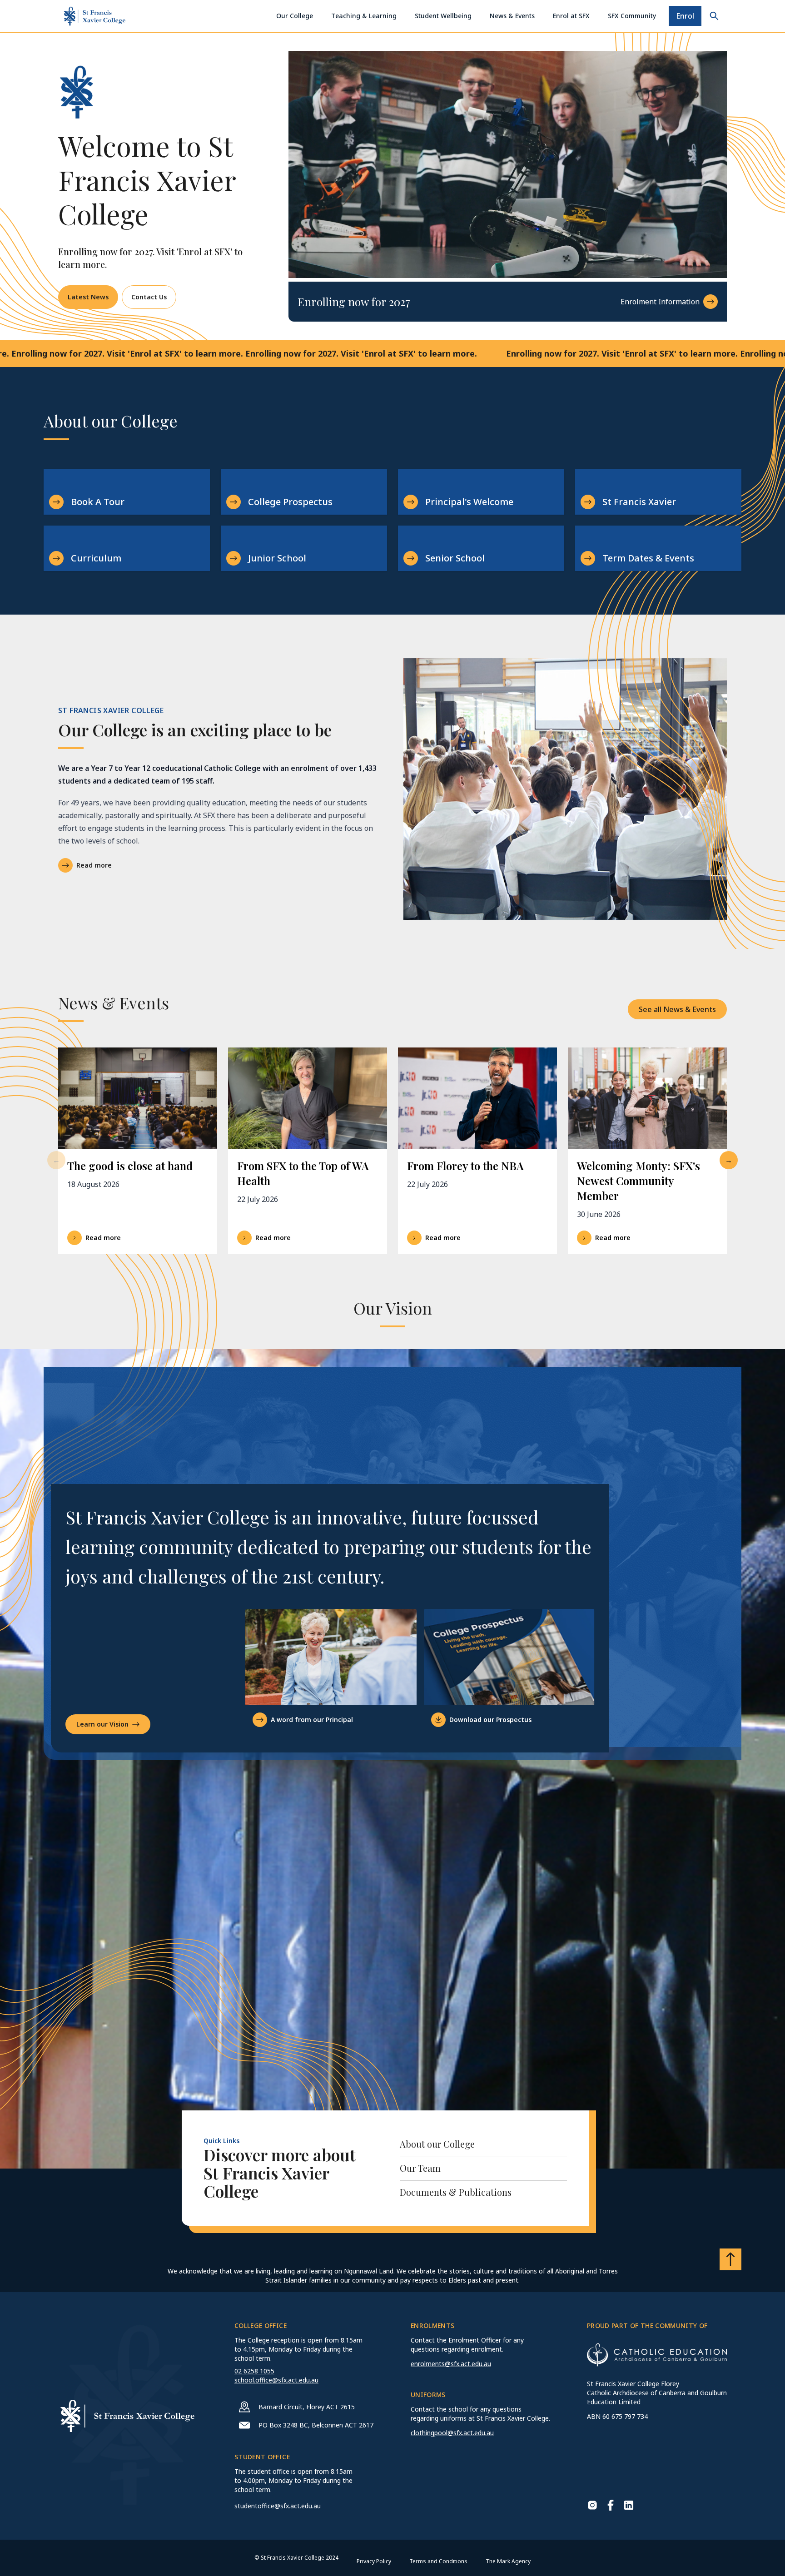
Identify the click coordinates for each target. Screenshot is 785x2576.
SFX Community (632, 16)
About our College (437, 2144)
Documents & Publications (456, 2192)
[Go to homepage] (94, 16)
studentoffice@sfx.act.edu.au (278, 2506)
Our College (295, 16)
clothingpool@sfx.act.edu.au (452, 2433)
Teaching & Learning (364, 16)
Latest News (88, 297)
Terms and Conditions (438, 2561)
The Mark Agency (508, 2561)
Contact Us (149, 297)
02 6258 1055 (254, 2371)
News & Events (512, 16)
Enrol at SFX (571, 16)
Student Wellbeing (443, 16)
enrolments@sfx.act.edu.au (451, 2364)
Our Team (420, 2168)
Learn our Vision (102, 1724)
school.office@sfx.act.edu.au (276, 2380)
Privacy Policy (374, 2561)
